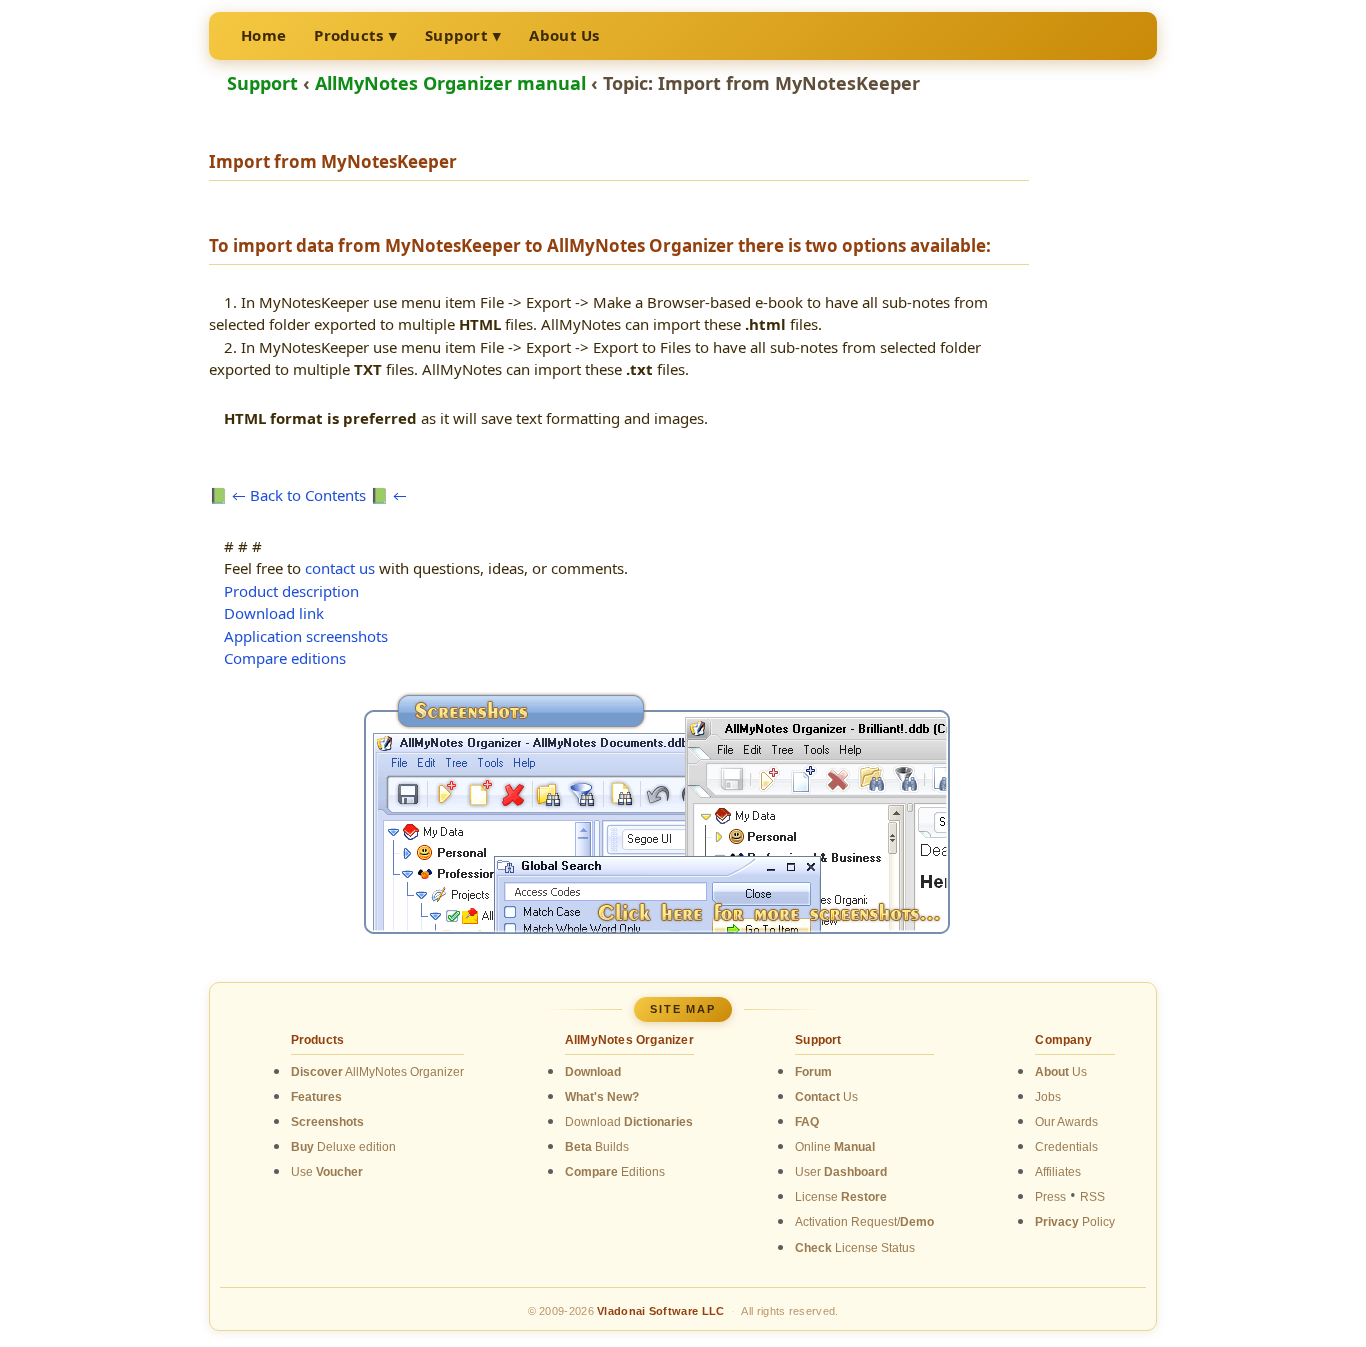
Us (826, 1097)
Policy (1075, 1222)
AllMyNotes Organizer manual (450, 83)
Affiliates (1058, 1172)
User (841, 1172)
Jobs (1048, 1097)
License (841, 1197)
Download (629, 1122)
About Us (564, 35)
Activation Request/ (864, 1222)
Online (835, 1147)
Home (263, 35)
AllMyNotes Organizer (377, 1072)
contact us (340, 568)
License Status (855, 1248)
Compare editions (285, 658)
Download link (274, 613)
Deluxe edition (343, 1147)
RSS (1092, 1197)
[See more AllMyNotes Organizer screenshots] (657, 926)
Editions (615, 1172)
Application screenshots (306, 636)
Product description (291, 591)
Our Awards (1066, 1122)
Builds (597, 1147)
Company (1063, 1040)
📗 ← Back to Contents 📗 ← (308, 495)
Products (348, 35)
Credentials (1066, 1147)
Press (1050, 1197)
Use (327, 1172)
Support (456, 35)
